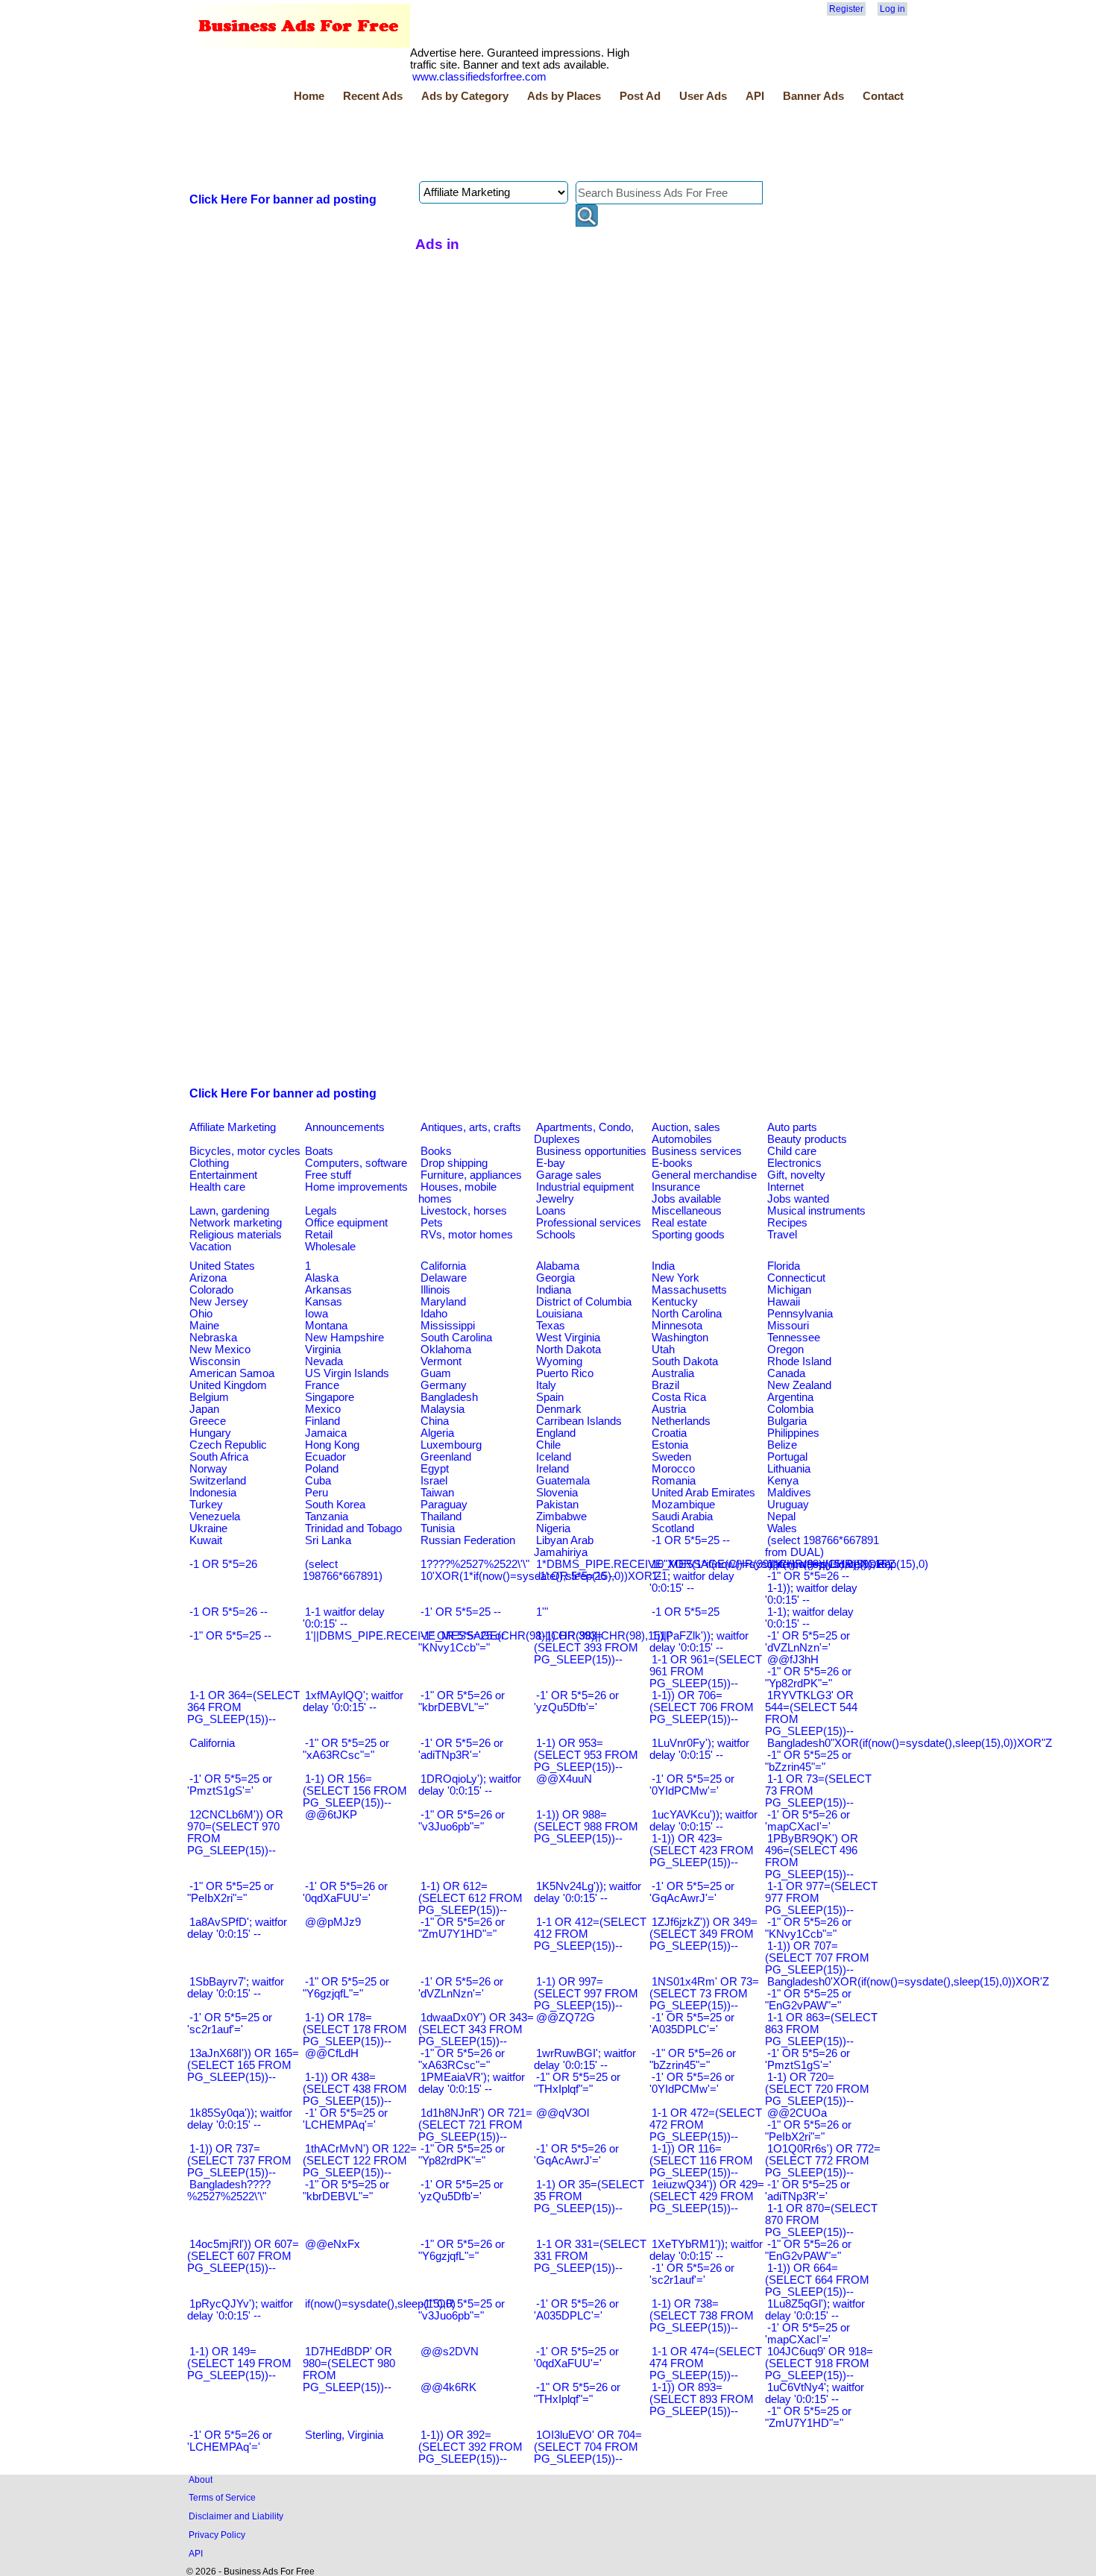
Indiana (554, 1290)
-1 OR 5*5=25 (686, 1612)
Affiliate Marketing (233, 1127)
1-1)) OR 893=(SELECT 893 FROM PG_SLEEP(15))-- (702, 2399)
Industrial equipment (585, 1187)
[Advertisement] (459, 144)
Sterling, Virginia (344, 2435)
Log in (892, 9)
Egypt (435, 1469)
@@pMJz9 (333, 1922)
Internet (785, 1187)
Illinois (435, 1290)
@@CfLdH (332, 2053)
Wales (782, 1528)
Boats (319, 1151)
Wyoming (559, 1361)
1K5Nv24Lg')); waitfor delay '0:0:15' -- (588, 1892)
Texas (551, 1326)
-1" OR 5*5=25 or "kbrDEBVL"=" (346, 2191)
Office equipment (346, 1223)
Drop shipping (454, 1163)
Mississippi (448, 1326)
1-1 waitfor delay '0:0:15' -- (344, 1618)
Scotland (673, 1528)
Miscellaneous (687, 1211)
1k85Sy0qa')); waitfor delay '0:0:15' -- (240, 2119)
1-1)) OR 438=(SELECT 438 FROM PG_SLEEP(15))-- (355, 2089)
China (435, 1421)
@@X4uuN (564, 1779)
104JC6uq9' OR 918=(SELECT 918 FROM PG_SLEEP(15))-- (819, 2364)
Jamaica (326, 1433)
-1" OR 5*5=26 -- (808, 1576)
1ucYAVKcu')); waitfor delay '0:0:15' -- (703, 1821)
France (322, 1385)
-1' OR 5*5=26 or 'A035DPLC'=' (576, 2310)
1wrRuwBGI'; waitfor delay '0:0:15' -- (585, 2059)
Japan (204, 1409)
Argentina (790, 1397)
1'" (542, 1612)
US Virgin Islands (347, 1373)
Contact (883, 96)
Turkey (206, 1505)
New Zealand (799, 1385)
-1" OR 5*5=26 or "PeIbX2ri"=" (808, 2131)
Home (309, 96)
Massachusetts (689, 1290)
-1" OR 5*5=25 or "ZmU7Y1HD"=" (808, 2417)
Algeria (437, 1433)
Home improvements (356, 1187)
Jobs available (686, 1199)
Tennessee (794, 1338)
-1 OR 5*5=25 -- (691, 1540)
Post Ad (640, 96)
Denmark (559, 1409)
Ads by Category (465, 96)
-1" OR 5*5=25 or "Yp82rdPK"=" (462, 2155)
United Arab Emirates (703, 1493)
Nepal (781, 1517)
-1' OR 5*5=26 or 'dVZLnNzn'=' (461, 1988)
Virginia (323, 1350)
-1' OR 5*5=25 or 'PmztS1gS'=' (230, 1785)
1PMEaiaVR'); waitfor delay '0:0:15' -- (472, 2083)
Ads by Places (564, 96)
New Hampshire (344, 1338)
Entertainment (223, 1175)
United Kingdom (228, 1385)
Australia (673, 1373)
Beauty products (807, 1139)
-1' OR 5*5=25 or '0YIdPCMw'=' (692, 1785)
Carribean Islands (579, 1421)
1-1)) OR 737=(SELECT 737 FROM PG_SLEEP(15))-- (239, 2161)
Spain (550, 1397)
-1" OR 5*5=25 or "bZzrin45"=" (808, 1761)
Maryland (443, 1302)
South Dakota (685, 1361)
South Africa (219, 1457)
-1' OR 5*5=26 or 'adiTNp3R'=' (461, 1749)
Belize (782, 1445)
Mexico (323, 1409)
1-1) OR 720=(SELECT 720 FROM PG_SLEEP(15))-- (817, 2089)
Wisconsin (215, 1361)
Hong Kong (332, 1445)
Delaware (444, 1278)
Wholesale (330, 1247)
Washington (680, 1338)
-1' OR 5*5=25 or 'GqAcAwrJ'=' (692, 1892)
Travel (782, 1235)
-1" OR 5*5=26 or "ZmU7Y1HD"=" (462, 1928)
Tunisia (438, 1528)
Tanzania (327, 1517)
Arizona (208, 1278)
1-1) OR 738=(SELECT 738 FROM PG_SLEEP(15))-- (702, 2316)
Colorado (211, 1290)
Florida (784, 1266)
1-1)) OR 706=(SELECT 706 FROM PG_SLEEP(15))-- (702, 1707)
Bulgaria (787, 1421)
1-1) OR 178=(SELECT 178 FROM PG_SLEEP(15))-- (355, 2029)
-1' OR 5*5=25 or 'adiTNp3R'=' (807, 2191)
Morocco (673, 1469)
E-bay (551, 1163)
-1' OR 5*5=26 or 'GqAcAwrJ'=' (576, 2155)
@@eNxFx (333, 2244)
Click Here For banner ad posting (283, 199)
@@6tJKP (331, 1815)
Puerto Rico (565, 1373)
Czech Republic (228, 1445)
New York (675, 1278)
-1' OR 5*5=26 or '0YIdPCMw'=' (692, 2083)
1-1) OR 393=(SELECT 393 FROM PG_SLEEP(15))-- (586, 1648)
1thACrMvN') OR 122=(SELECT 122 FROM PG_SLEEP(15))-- (360, 2161)
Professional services (589, 1223)
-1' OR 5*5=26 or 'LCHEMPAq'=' (230, 2441)
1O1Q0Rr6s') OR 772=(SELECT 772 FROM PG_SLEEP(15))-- (823, 2161)
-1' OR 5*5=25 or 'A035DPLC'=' (692, 2024)
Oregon (785, 1350)
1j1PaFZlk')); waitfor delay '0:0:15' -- (699, 1642)
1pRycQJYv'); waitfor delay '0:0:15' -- (240, 2310)
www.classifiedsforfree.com (479, 77)
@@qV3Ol (563, 2113)
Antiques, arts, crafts (471, 1127)
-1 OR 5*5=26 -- (229, 1612)
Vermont (441, 1361)
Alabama (558, 1266)
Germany (444, 1385)
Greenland (446, 1457)
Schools (556, 1235)
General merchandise (704, 1175)
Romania (674, 1481)
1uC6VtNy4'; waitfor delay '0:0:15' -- (815, 2393)
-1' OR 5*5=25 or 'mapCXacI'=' (807, 2334)
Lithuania (789, 1469)
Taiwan (437, 1493)
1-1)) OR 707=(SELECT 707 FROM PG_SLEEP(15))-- (817, 1958)
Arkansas (328, 1290)
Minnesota (677, 1326)
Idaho (434, 1314)
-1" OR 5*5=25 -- (230, 1636)
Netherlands (681, 1421)
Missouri (788, 1326)
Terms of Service (222, 2497)
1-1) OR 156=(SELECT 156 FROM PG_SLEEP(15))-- (355, 1791)
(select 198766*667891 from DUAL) (822, 1546)
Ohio (201, 1314)
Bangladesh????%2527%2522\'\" (229, 2191)
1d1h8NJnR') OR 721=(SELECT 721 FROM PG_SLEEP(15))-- (475, 2125)
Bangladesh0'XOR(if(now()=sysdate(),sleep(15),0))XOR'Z (908, 1982)
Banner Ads (813, 96)
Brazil (665, 1385)
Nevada (324, 1361)
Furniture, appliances (471, 1175)
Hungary (210, 1433)
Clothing (209, 1163)
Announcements (345, 1127)
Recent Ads (373, 96)
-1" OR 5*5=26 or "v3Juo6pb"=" (462, 1821)
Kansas (324, 1302)
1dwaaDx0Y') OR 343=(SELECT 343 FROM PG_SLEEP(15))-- (476, 2029)
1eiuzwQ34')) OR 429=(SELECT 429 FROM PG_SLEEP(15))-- (707, 2196)
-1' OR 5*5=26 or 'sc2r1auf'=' (692, 2274)
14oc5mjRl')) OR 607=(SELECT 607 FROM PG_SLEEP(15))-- (243, 2256)
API (755, 96)
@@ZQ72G (566, 2018)
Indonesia (213, 1493)
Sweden (671, 1457)
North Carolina (687, 1314)
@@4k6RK (448, 2387)
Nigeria (553, 1528)
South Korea (335, 1505)
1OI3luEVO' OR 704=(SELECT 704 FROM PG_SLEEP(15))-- (588, 2447)
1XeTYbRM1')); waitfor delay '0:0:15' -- (706, 2250)
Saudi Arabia (682, 1517)
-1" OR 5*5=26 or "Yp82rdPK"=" (808, 1678)
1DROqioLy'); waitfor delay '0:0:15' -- (470, 1785)
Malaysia (443, 1409)
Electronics (794, 1163)
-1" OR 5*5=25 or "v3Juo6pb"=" (462, 2310)
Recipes (787, 1223)
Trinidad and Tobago (353, 1528)
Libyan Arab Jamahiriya (564, 1546)
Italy (546, 1385)
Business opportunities (591, 1151)
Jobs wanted (798, 1199)
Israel (434, 1481)
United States (222, 1266)
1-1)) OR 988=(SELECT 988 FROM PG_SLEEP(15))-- (586, 1827)
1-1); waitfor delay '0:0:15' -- (809, 1618)
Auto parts (792, 1127)
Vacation (210, 1247)
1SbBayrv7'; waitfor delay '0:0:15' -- (236, 1988)
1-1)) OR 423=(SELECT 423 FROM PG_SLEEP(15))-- (702, 1851)
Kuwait (206, 1540)
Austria (669, 1409)
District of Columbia (584, 1302)
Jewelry (555, 1199)
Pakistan (557, 1505)
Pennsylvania (800, 1314)
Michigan (789, 1290)
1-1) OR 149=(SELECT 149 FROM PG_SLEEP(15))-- (239, 2364)
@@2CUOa (797, 2113)
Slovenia (557, 1493)
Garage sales (569, 1175)
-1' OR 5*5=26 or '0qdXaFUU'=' (345, 1892)
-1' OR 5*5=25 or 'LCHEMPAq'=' (345, 2119)
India (663, 1266)
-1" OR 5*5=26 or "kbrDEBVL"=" (462, 1701)
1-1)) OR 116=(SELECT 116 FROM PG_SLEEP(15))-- (701, 2161)
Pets (432, 1223)
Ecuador (325, 1457)
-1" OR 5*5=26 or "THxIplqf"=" (577, 2393)
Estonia (670, 1445)
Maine (204, 1326)
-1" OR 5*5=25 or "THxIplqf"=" (577, 2083)
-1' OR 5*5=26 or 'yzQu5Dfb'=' (576, 1701)
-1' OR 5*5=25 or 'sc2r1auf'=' (230, 2024)
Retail (319, 1235)
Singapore (330, 1397)
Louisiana (559, 1314)
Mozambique (683, 1505)
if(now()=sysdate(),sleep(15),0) (380, 2304)
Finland (322, 1421)
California (443, 1266)
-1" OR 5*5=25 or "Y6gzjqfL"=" (346, 1988)
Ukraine (208, 1528)
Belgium (209, 1397)
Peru (316, 1493)
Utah (663, 1350)
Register (846, 9)
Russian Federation (468, 1540)
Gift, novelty (796, 1175)
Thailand (441, 1517)
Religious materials (236, 1235)
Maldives (789, 1493)
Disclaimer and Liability (236, 2516)
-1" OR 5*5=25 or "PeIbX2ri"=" (230, 1892)
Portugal (787, 1457)
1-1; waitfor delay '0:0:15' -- (692, 1582)
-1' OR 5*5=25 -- (461, 1612)
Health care (217, 1187)
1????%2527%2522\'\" (475, 1564)
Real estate (679, 1223)
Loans (551, 1211)
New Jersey (219, 1302)
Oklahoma (446, 1350)
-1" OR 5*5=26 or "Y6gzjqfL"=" (462, 2250)
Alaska (322, 1278)
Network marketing (236, 1223)
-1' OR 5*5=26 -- (576, 1576)
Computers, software (356, 1163)
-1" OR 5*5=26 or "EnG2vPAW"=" (808, 2250)
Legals (321, 1211)
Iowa (316, 1314)
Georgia (555, 1278)
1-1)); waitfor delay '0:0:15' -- (811, 1594)
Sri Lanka (328, 1540)
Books (436, 1151)
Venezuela (215, 1517)
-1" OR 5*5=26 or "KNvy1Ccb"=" (808, 1928)
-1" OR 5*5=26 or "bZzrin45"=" (693, 2059)
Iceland (554, 1457)
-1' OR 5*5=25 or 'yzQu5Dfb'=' (461, 2191)
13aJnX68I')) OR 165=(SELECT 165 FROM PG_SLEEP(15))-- (243, 2065)
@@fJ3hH (793, 1660)
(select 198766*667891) (343, 1570)
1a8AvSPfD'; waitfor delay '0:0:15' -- (237, 1928)
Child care (792, 1151)
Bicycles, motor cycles (245, 1151)
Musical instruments (816, 1211)
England (556, 1433)
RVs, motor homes (467, 1235)
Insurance (676, 1187)
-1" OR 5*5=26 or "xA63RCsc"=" (462, 2059)
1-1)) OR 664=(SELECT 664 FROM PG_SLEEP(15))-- (817, 2280)
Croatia (669, 1433)
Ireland (552, 1469)
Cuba (318, 1481)
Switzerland (218, 1481)
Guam (436, 1373)
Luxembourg (451, 1445)
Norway (208, 1469)
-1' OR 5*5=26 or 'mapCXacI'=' (807, 1821)
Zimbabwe (561, 1517)
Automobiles (682, 1139)
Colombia (790, 1409)
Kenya (783, 1481)
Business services (697, 1151)
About (201, 2479)
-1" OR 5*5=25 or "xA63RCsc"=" (346, 1749)
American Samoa (232, 1373)
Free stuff (328, 1175)
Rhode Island (799, 1361)
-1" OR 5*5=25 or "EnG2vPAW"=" (808, 2000)
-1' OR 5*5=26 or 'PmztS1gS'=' (807, 2059)
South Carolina (456, 1338)
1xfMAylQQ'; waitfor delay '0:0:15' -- (353, 1701)
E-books (672, 1163)
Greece (208, 1421)
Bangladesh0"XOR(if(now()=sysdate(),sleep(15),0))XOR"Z (910, 1743)
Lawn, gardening (229, 1211)
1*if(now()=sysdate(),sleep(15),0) (848, 1564)
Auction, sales (686, 1127)
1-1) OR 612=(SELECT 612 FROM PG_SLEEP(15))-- (470, 1898)
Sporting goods (688, 1235)
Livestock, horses (464, 1211)
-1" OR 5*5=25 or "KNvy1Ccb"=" (462, 1642)
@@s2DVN (450, 2352)
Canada (786, 1373)
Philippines (793, 1433)
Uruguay (788, 1505)
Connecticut (796, 1278)
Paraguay (444, 1505)
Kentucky (675, 1302)
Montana (326, 1326)
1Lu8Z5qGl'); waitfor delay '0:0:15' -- (815, 2310)
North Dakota (569, 1350)
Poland (322, 1469)
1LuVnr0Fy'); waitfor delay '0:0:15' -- (699, 1749)
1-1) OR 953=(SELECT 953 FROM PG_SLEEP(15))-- (586, 1755)
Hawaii (784, 1302)
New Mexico (220, 1350)
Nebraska (213, 1338)
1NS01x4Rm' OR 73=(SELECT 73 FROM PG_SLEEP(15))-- (704, 1994)
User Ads (703, 96)
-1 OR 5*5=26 (223, 1564)
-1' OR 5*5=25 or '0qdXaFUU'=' (576, 2358)
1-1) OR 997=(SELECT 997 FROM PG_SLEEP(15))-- (586, 1994)
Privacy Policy (217, 2535)
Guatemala (563, 1481)
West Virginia (568, 1338)
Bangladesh (449, 1397)
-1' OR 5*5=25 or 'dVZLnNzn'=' (807, 1642)
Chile (548, 1445)
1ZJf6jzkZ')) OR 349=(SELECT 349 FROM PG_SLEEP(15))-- (703, 1934)
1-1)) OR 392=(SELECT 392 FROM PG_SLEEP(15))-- (470, 2447)
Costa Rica (679, 1397)
